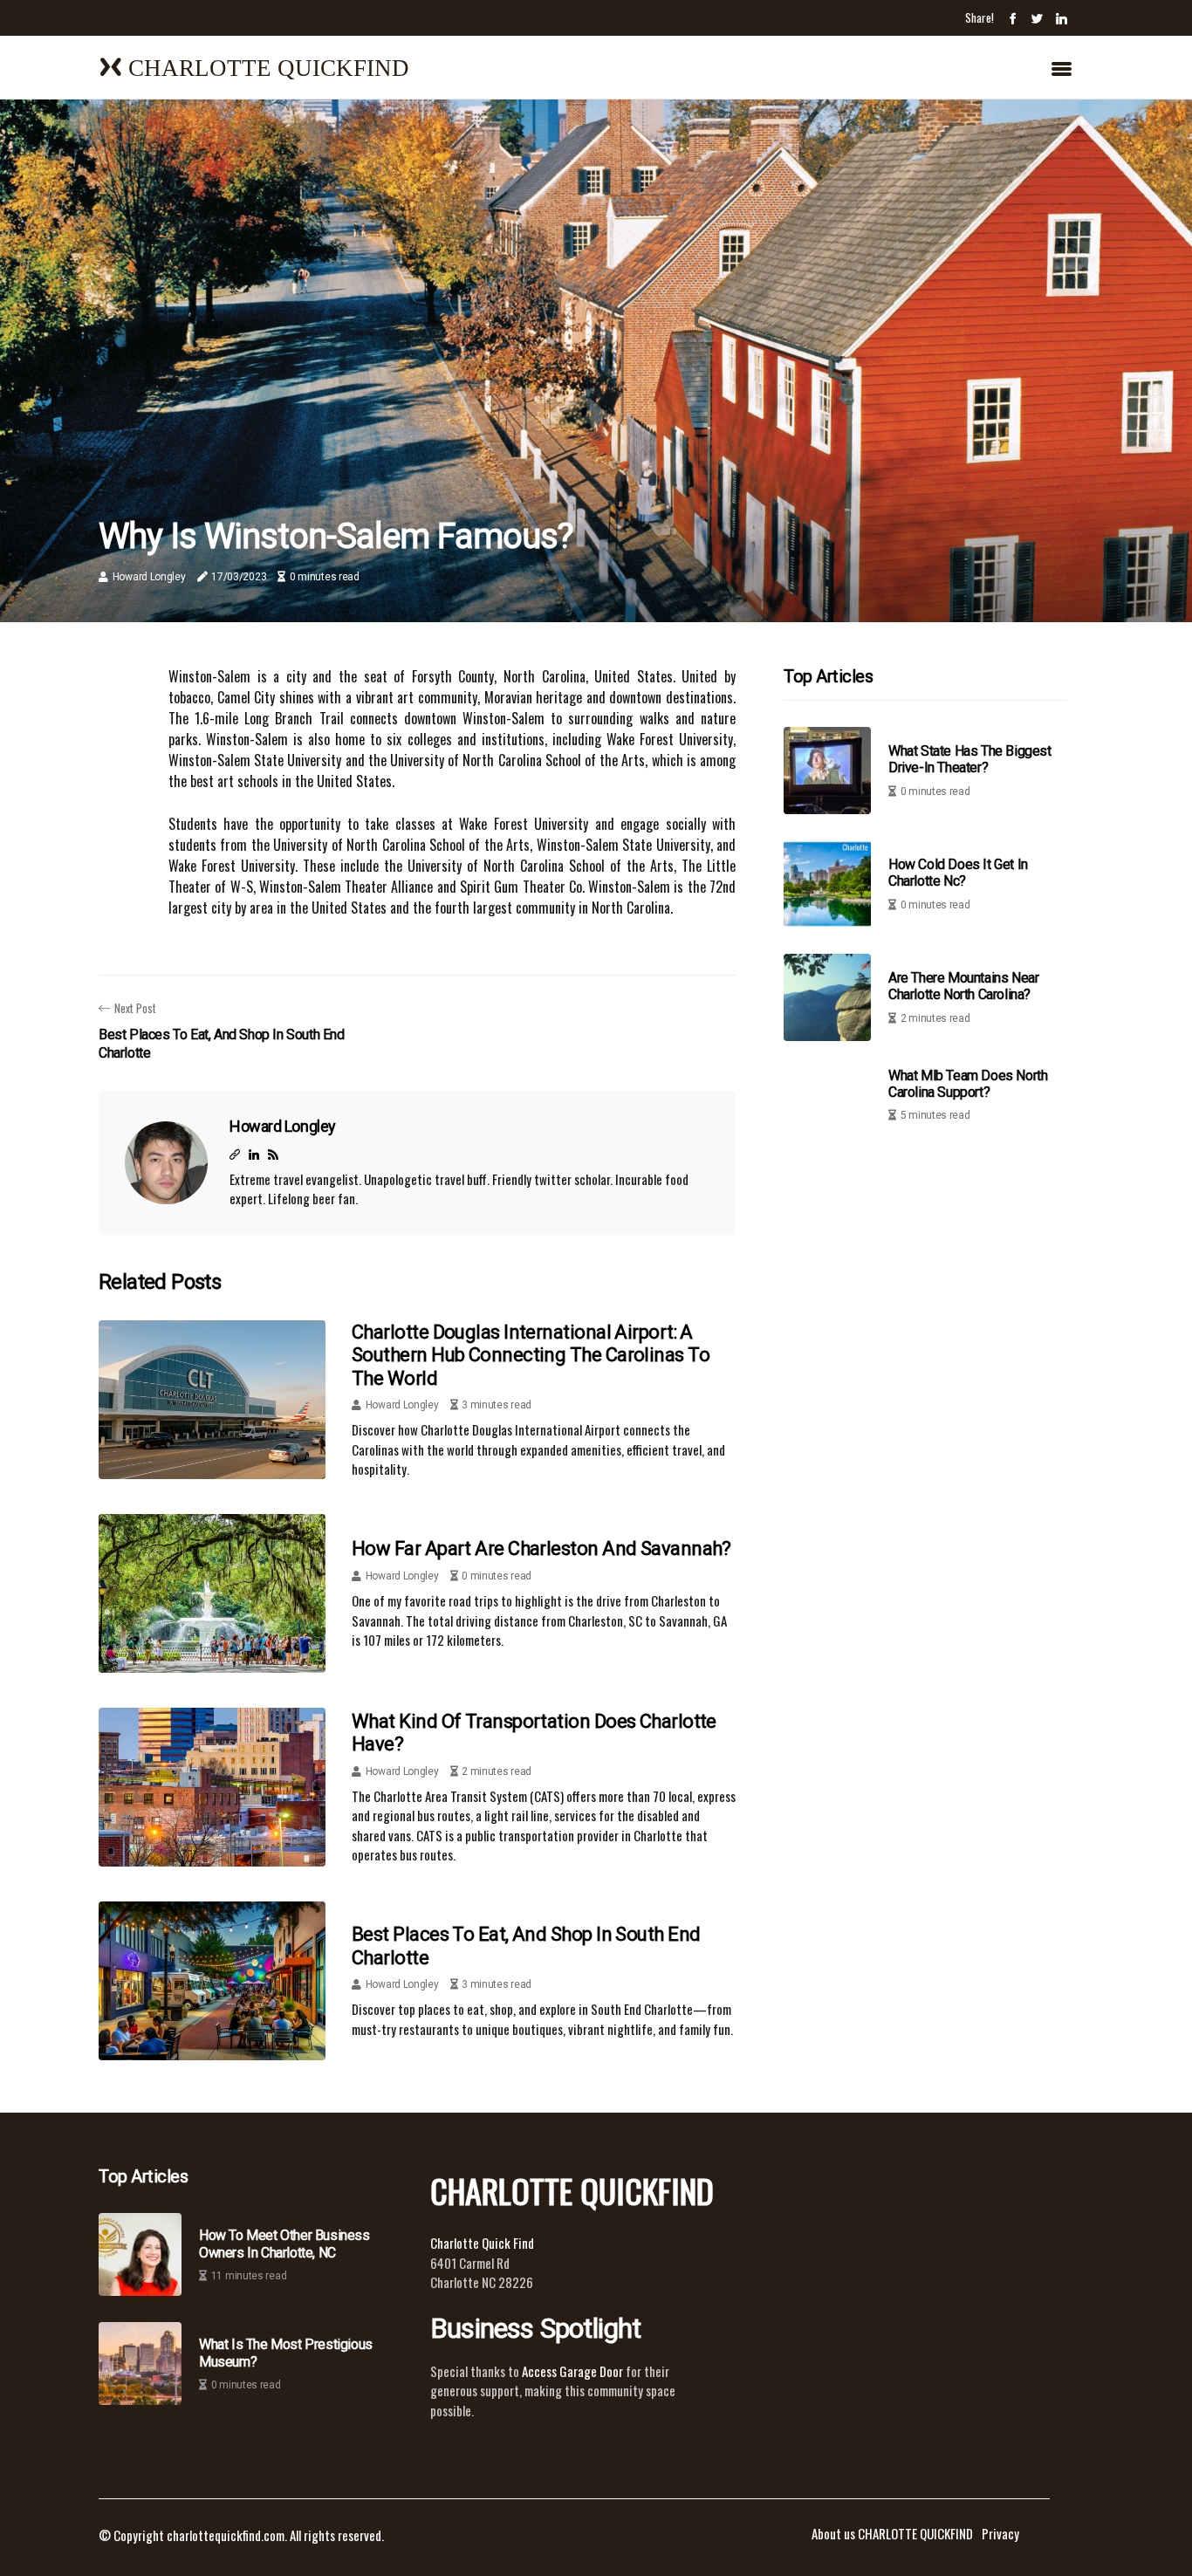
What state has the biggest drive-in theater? (970, 760)
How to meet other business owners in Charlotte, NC (284, 2244)
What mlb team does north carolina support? (968, 1084)
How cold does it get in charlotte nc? (958, 874)
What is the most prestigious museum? (286, 2353)
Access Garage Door (574, 2371)
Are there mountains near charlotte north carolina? (963, 987)
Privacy (1000, 2533)
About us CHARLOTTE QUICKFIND (892, 2533)
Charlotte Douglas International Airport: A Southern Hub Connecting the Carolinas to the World (531, 1355)
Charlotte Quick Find (482, 2243)
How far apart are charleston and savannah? (541, 1548)
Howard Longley (149, 577)
